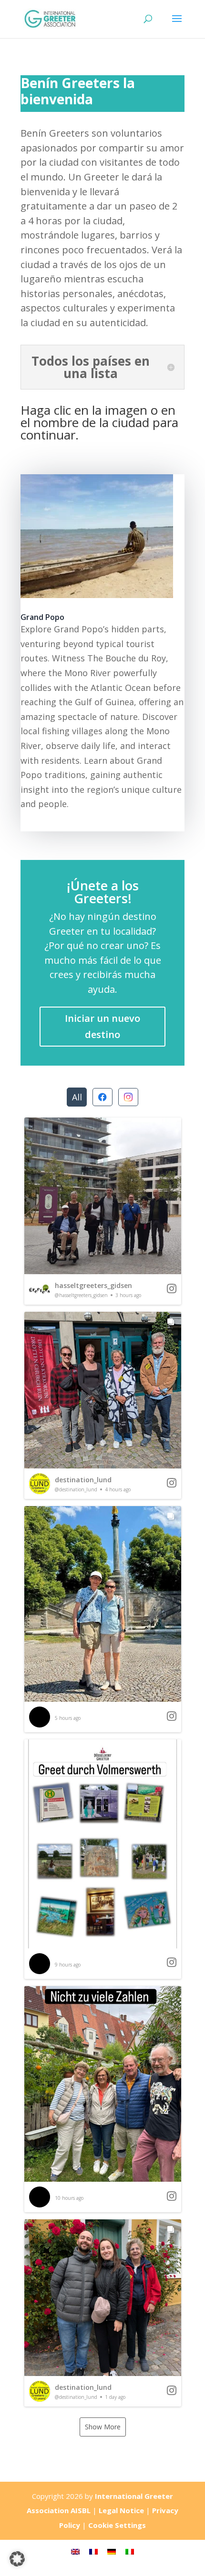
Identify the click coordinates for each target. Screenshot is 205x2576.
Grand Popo (42, 617)
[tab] (77, 1097)
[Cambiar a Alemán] (112, 2551)
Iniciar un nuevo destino (102, 1026)
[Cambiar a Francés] (93, 2551)
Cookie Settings (117, 2525)
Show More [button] (103, 2427)
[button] (103, 1211)
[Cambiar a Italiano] (130, 2551)
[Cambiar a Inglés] (75, 2551)
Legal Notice (121, 2510)
